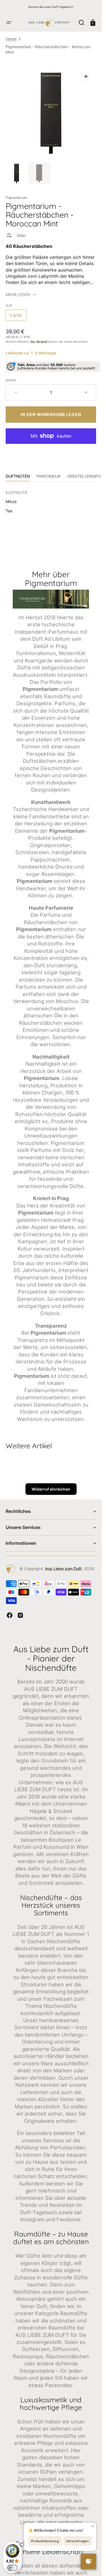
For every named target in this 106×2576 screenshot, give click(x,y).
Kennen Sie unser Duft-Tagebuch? (51, 7)
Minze (11, 502)
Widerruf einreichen (51, 1489)
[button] (9, 23)
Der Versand (39, 341)
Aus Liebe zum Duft (63, 1569)
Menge (11, 380)
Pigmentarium (17, 198)
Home (11, 39)
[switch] (12, 2568)
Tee (9, 511)
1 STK (18, 317)
